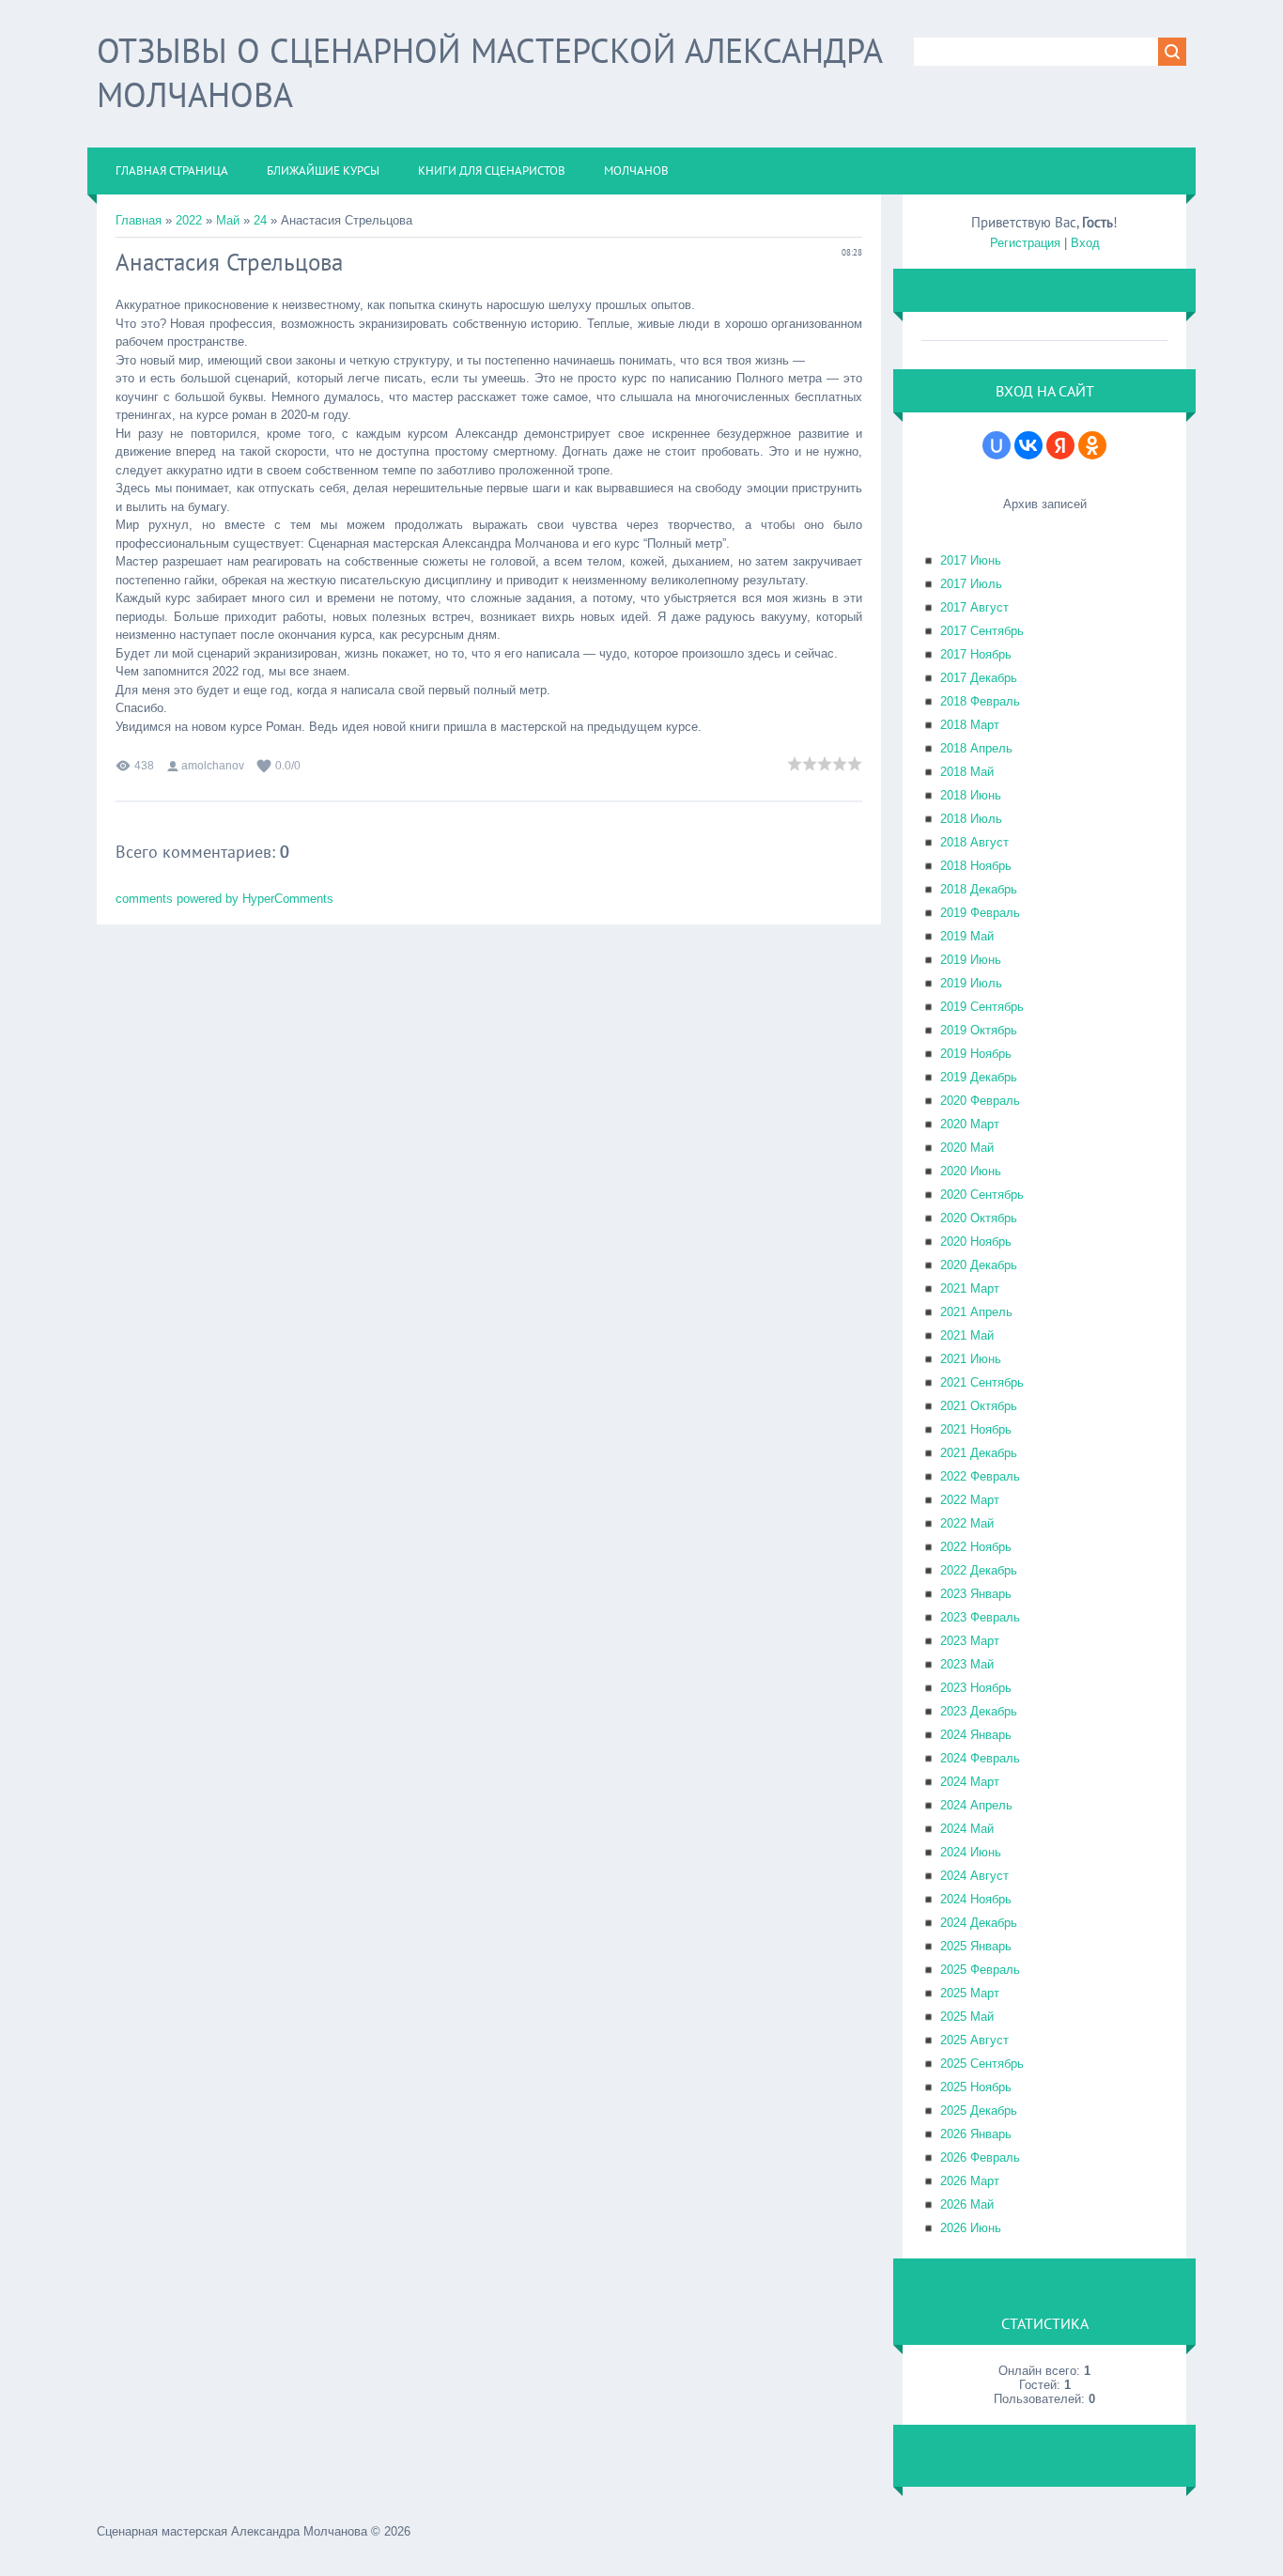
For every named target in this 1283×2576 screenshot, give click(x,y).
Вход (1085, 243)
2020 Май (967, 1148)
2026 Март (970, 2181)
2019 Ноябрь (976, 1054)
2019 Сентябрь (982, 1007)
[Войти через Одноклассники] (1092, 445)
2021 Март (970, 1288)
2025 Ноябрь (976, 2087)
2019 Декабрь (979, 1077)
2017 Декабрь (979, 678)
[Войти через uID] (997, 445)
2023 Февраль (980, 1617)
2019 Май (967, 936)
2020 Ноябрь (976, 1241)
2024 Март (970, 1782)
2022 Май (967, 1523)
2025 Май (967, 2017)
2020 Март (970, 1124)
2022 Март (970, 1500)
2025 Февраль (980, 1970)
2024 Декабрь (979, 1923)
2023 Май (967, 1664)
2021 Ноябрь (976, 1429)
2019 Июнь (971, 960)
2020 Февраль (980, 1101)
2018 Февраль (980, 701)
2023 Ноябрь (976, 1688)
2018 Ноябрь (976, 866)
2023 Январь (976, 1594)
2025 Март (970, 1993)
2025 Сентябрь (982, 2064)
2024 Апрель (976, 1805)
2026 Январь (976, 2134)
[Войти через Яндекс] (1060, 445)
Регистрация (1025, 243)
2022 (189, 220)
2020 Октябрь (979, 1218)
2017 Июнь (971, 560)
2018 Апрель (976, 748)
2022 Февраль (980, 1476)
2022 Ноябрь (976, 1547)
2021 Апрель (976, 1312)
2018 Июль (971, 819)
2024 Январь (976, 1735)
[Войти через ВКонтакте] (1028, 445)
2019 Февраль (980, 913)
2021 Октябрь (979, 1406)
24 (260, 220)
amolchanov (213, 766)
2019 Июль (971, 983)
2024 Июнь (971, 1852)
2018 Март (970, 725)
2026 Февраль (980, 2157)
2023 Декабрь (979, 1711)
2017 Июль (971, 584)
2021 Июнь (971, 1359)
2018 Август (974, 842)
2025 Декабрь (979, 2110)
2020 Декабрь (979, 1265)
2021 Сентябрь (982, 1382)
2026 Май (967, 2204)
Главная (139, 220)
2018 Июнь (971, 795)
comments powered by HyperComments (224, 899)
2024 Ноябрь (976, 1899)
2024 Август (974, 1876)
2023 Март (970, 1641)
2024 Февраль (980, 1758)
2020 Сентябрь (982, 1195)
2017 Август (974, 607)
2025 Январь (976, 1946)
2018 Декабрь (979, 889)
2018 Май (967, 772)
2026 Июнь (971, 2228)
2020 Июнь (971, 1171)
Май (228, 220)
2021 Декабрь (979, 1453)
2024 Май (967, 1829)
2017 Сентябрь (982, 631)
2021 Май (967, 1335)
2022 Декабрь (979, 1570)
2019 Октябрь (979, 1030)
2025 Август (974, 2040)
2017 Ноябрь (976, 654)
